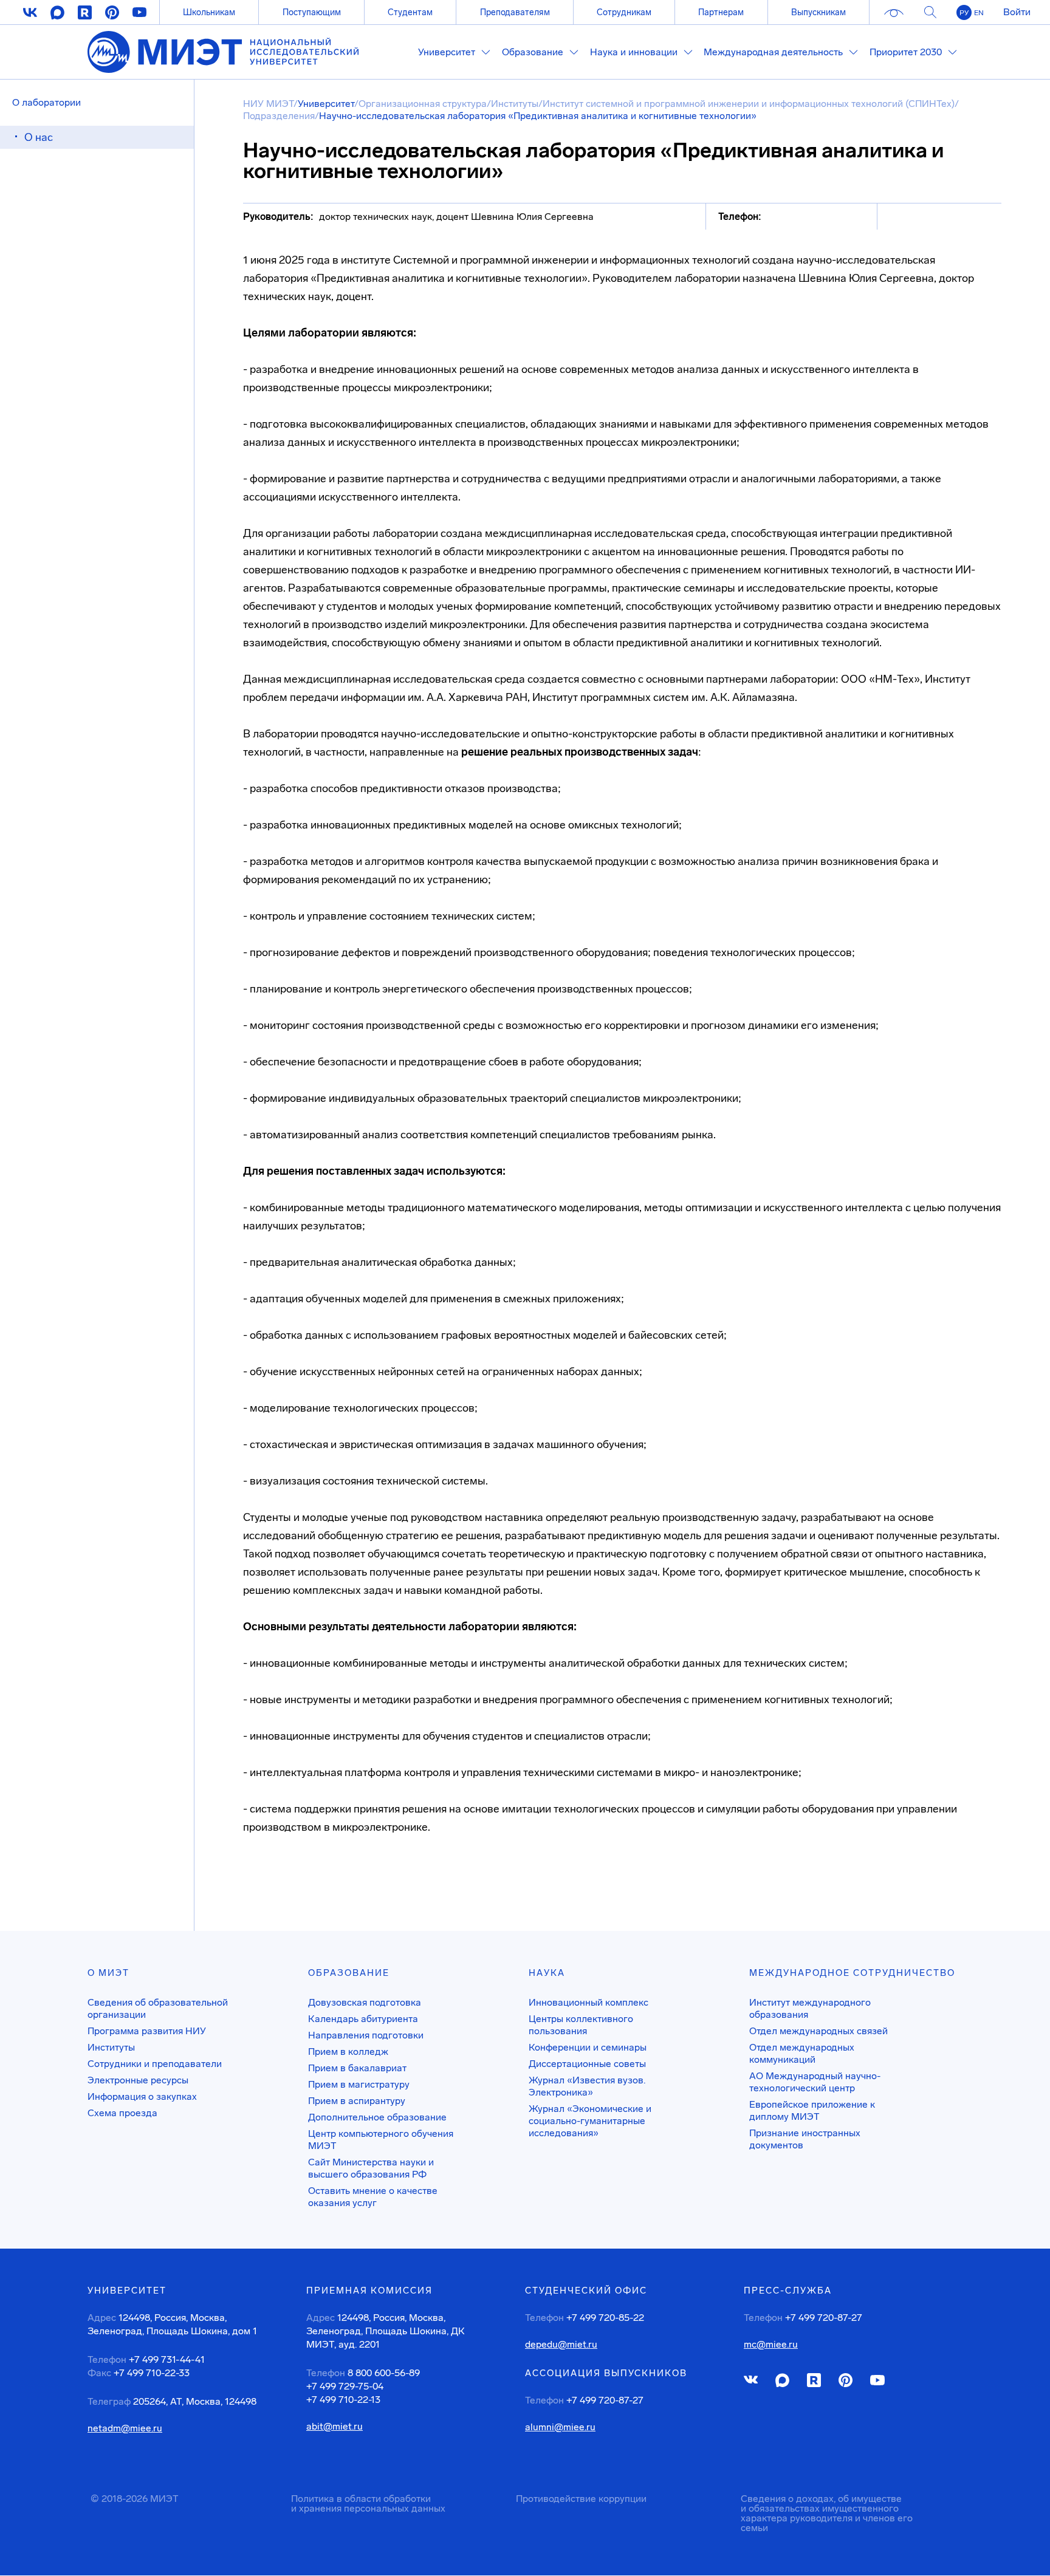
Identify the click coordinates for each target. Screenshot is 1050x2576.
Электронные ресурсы (138, 2080)
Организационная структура (423, 104)
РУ (964, 13)
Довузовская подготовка (365, 2002)
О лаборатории (46, 102)
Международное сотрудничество (852, 1973)
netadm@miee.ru (125, 2428)
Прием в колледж (348, 2052)
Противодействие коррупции (581, 2499)
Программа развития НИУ (147, 2031)
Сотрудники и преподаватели (155, 2064)
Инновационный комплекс (588, 2002)
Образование (349, 1973)
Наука (547, 1973)
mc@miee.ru (771, 2345)
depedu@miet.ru (561, 2345)
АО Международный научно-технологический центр (815, 2082)
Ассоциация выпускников (606, 2373)
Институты (515, 104)
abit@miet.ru (335, 2427)
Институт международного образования (810, 2008)
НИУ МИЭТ (268, 104)
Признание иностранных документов (805, 2139)
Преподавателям (515, 12)
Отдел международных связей (818, 2031)
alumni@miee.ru (560, 2427)
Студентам (410, 12)
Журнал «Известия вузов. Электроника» (587, 2086)
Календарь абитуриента (363, 2019)
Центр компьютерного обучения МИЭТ (381, 2140)
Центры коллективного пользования (581, 2025)
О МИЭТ (108, 1973)
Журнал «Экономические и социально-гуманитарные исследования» (590, 2121)
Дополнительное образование (377, 2117)
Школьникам (209, 12)
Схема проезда (122, 2113)
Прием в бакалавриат (357, 2068)
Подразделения (279, 116)
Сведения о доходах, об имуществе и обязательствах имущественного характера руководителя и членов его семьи (827, 2513)
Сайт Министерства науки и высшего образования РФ (371, 2168)
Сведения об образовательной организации (158, 2008)
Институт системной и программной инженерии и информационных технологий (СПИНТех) (749, 104)
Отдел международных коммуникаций (802, 2053)
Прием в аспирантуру (357, 2101)
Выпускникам (818, 12)
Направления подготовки (366, 2035)
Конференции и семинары (588, 2047)
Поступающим (312, 12)
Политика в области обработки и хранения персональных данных (368, 2503)
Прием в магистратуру (359, 2084)
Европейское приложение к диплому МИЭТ (812, 2110)
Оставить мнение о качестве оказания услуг (373, 2197)
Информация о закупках (142, 2096)
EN (979, 13)
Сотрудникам (624, 12)
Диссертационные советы (587, 2064)
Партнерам (721, 12)
